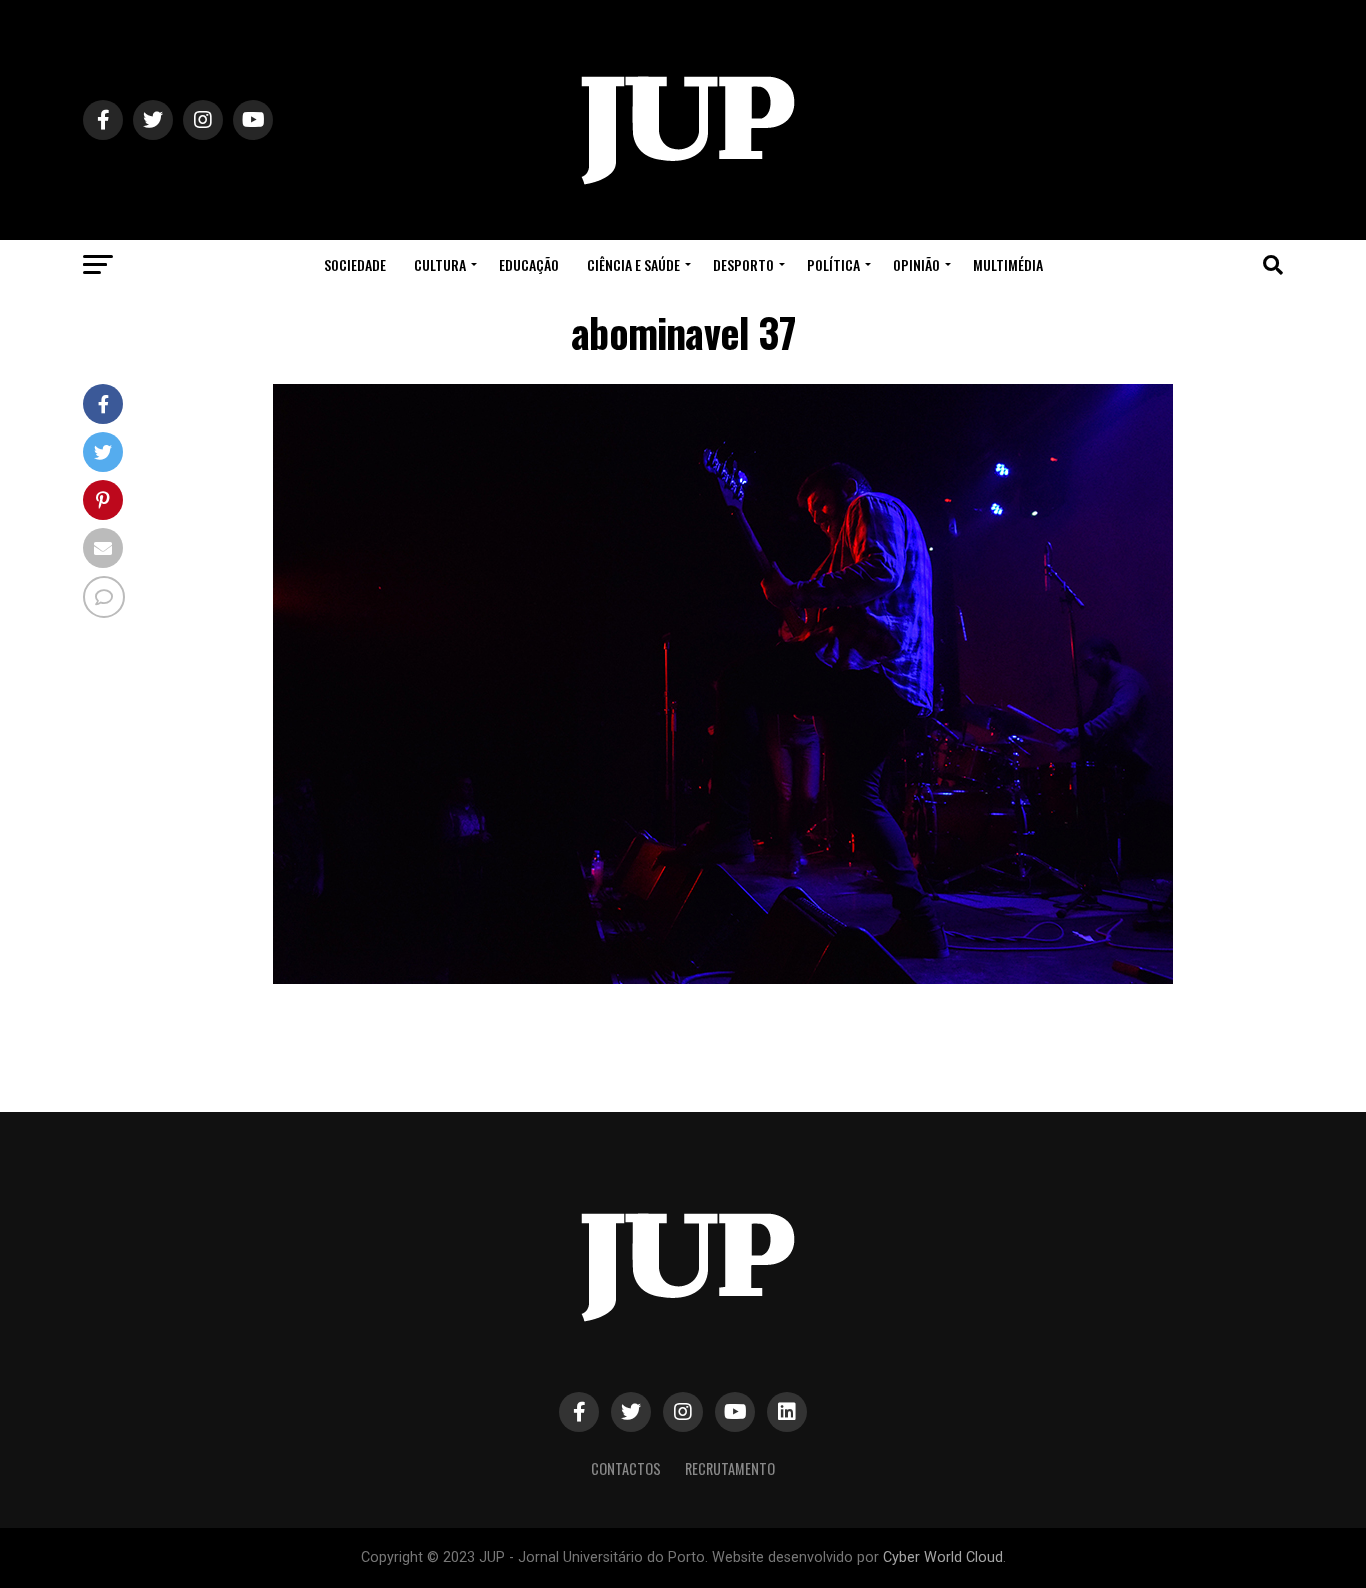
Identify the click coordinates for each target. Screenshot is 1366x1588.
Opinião (916, 264)
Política (833, 264)
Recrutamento (730, 1468)
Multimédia (1008, 264)
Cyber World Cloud (943, 1557)
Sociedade (355, 264)
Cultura (440, 264)
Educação (529, 264)
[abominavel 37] (723, 978)
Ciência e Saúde (633, 264)
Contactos (626, 1468)
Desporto (743, 264)
